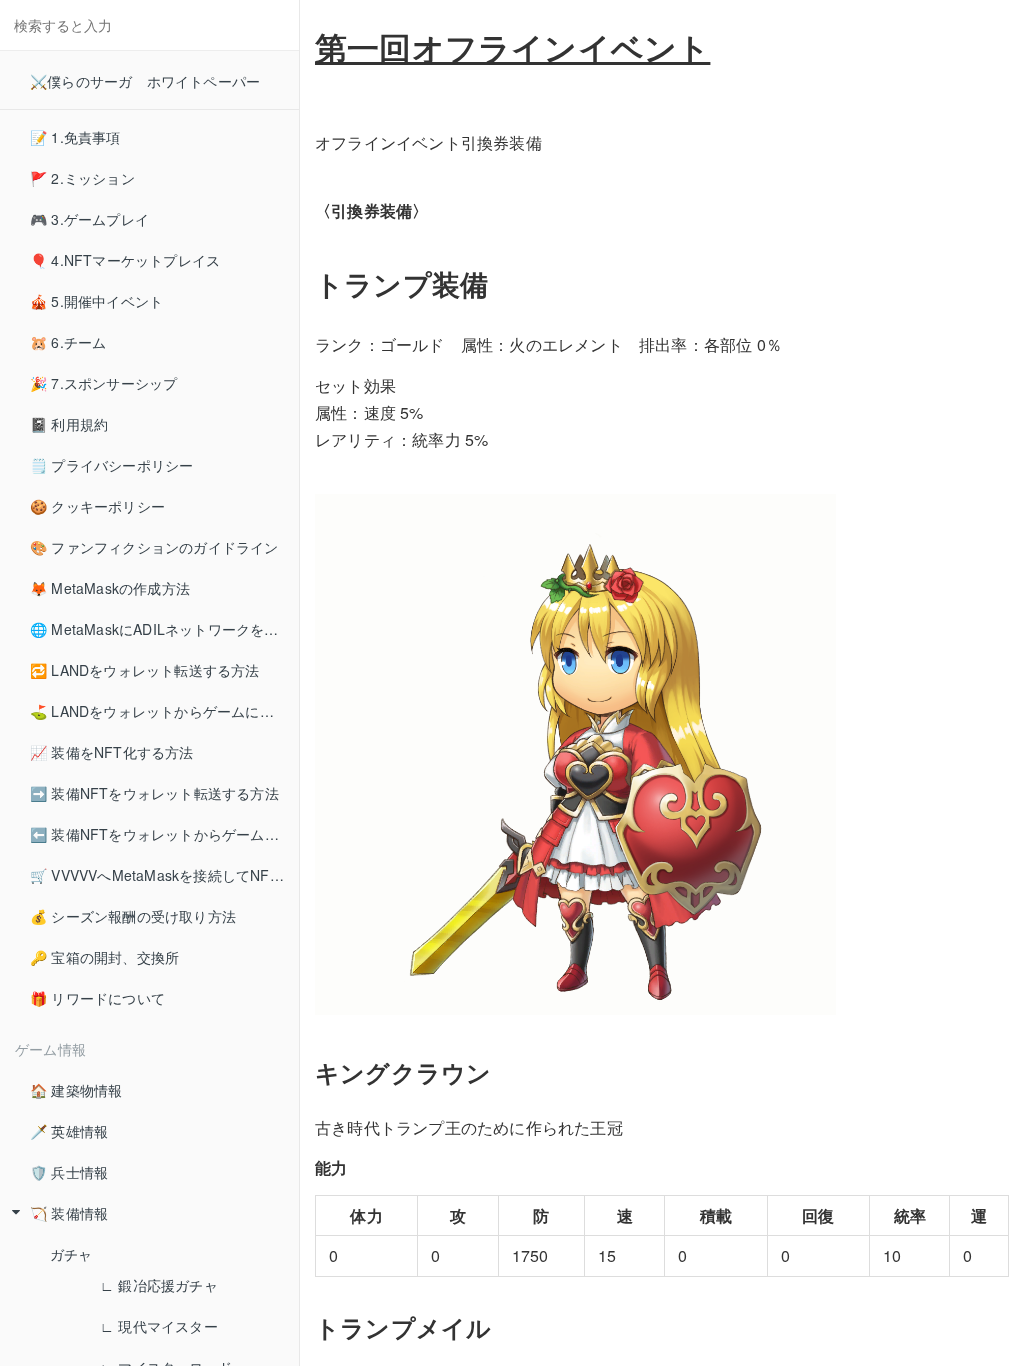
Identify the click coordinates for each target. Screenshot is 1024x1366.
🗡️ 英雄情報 (69, 1131)
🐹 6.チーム (68, 342)
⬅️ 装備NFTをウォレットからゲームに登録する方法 (164, 834)
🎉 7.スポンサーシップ (103, 383)
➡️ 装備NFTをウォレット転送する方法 (154, 793)
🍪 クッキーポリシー (97, 506)
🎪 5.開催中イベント (96, 301)
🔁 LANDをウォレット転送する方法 (145, 670)
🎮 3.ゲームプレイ (89, 219)
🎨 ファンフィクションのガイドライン (154, 547)
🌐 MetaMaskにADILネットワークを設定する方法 (164, 629)
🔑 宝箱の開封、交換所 (104, 957)
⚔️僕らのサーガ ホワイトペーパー (145, 81)
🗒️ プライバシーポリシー (111, 465)
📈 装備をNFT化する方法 (112, 752)
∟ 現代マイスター (159, 1326)
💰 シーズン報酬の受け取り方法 (133, 916)
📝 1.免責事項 (75, 137)
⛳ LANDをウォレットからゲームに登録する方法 (164, 711)
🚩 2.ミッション (82, 178)
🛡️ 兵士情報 (69, 1172)
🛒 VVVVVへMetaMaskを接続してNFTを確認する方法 (164, 875)
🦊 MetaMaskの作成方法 (110, 588)
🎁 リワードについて (97, 998)
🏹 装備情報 (69, 1213)
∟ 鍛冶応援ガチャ (159, 1285)
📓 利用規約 (69, 424)
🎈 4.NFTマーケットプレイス (125, 260)
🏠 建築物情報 (76, 1090)
